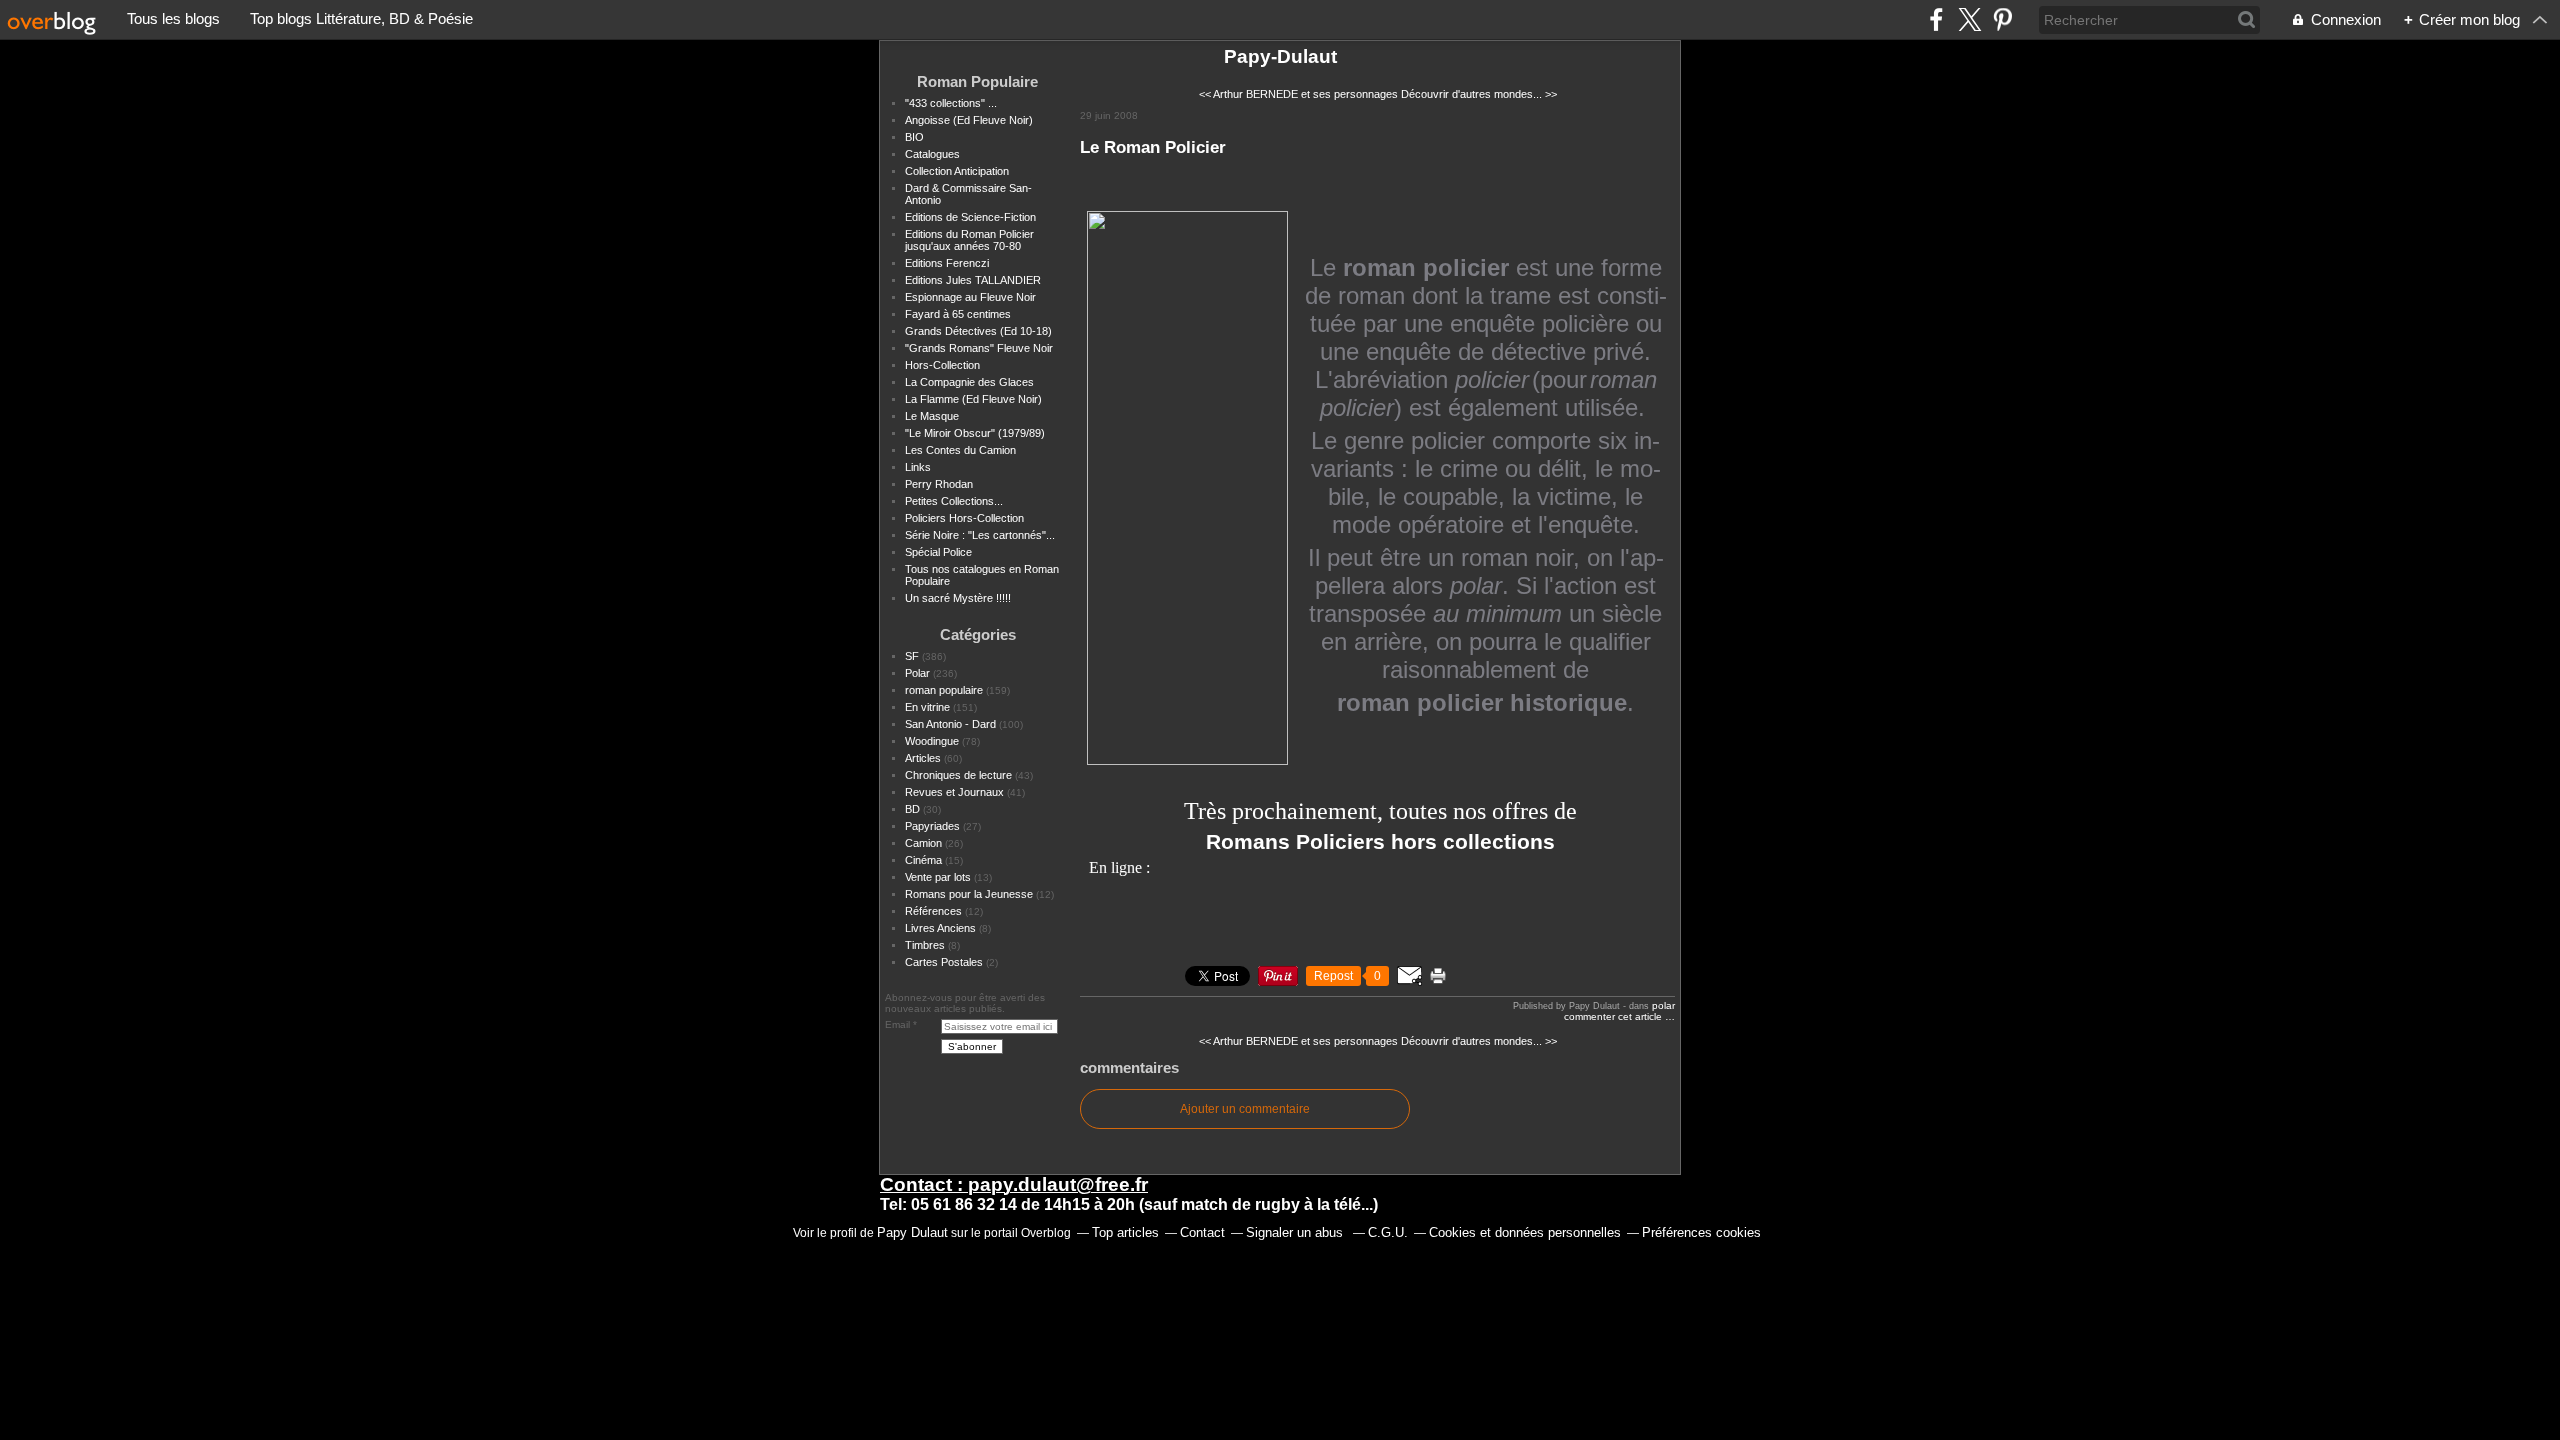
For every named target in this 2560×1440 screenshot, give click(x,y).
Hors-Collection (942, 365)
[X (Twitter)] (1969, 19)
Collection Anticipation (957, 171)
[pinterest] (2002, 19)
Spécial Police (938, 552)
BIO (914, 137)
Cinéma (923, 860)
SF (912, 656)
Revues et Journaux (954, 792)
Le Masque (932, 416)
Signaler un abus (1296, 1232)
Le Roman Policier (1153, 147)
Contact (1202, 1232)
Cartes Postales (944, 962)
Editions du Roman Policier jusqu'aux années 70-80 (969, 240)
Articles (923, 758)
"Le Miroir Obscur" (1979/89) (975, 433)
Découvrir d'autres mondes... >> (1479, 94)
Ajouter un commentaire (1245, 1109)
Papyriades (932, 826)
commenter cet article (1614, 1016)
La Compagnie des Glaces (969, 382)
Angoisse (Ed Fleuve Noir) (969, 120)
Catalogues (932, 154)
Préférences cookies (1701, 1232)
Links (918, 467)
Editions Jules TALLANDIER (973, 280)
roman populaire (944, 690)
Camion (923, 843)
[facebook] (1936, 19)
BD (912, 809)
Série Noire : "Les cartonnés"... (980, 535)
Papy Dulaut (912, 1232)
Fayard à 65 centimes (958, 314)
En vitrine (927, 707)
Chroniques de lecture (958, 775)
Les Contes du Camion (960, 450)
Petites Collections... (954, 501)
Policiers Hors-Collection (964, 518)
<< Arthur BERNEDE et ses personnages (1298, 94)
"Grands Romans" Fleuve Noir (979, 348)
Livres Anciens (940, 928)
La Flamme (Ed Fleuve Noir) (973, 399)
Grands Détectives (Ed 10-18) (978, 331)
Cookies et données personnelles (1525, 1232)
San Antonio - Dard (950, 724)
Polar (917, 673)
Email (897, 1024)
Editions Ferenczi (947, 263)
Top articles (1125, 1232)
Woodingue (932, 741)
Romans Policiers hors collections (1380, 841)
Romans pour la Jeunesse (969, 894)
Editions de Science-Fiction (970, 217)
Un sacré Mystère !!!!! (958, 598)
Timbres (925, 945)
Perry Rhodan (939, 484)
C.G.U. (1388, 1232)
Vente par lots (938, 877)
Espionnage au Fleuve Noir (970, 297)
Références (933, 911)
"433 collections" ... (951, 103)
